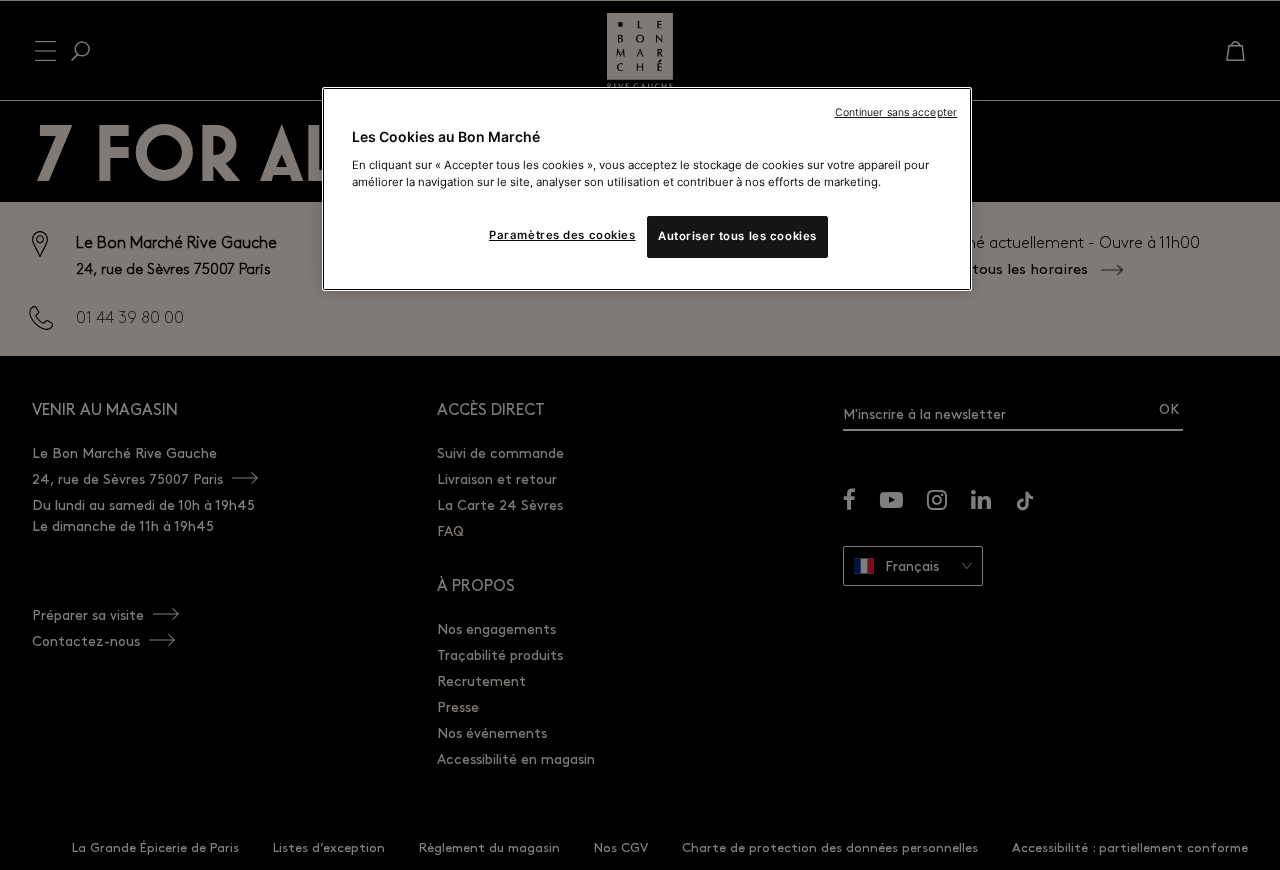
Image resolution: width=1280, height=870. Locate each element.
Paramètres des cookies (562, 235)
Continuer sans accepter (896, 112)
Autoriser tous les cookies (737, 236)
